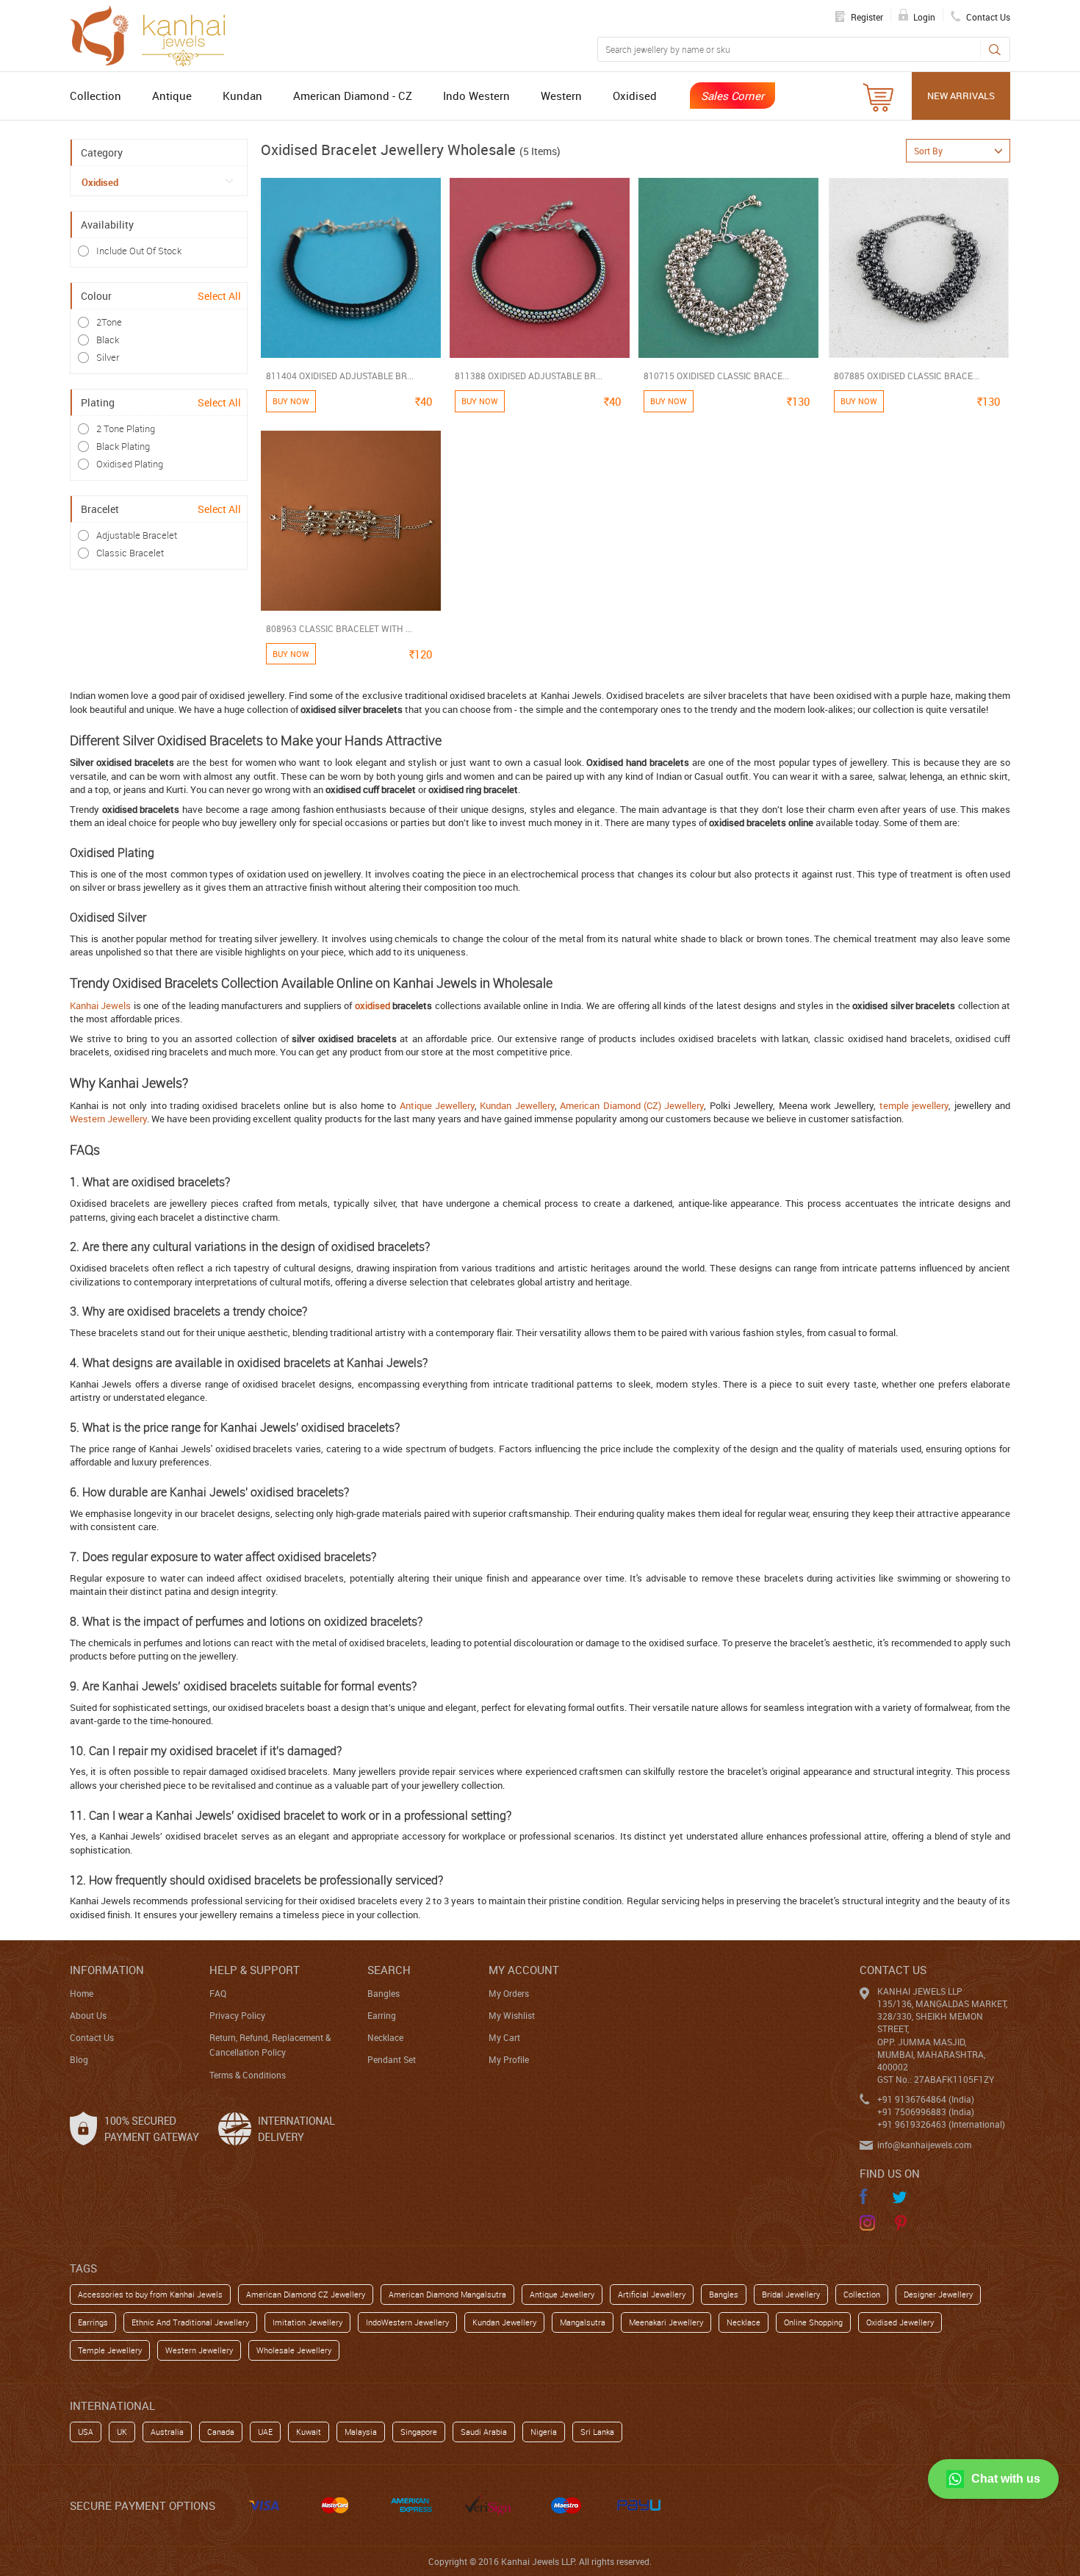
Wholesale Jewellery (294, 2350)
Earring (382, 2015)
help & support (255, 1970)
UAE (265, 2432)
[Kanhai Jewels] (154, 34)
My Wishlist (512, 2015)
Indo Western (476, 96)
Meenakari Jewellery (666, 2322)
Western (561, 96)
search (389, 1970)
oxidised (372, 1005)
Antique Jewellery (437, 1105)
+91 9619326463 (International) (941, 2124)
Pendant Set (392, 2059)
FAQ (218, 1993)
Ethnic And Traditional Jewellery (190, 2322)
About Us (88, 2015)
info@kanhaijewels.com (924, 2145)
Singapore (419, 2432)
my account (524, 1970)
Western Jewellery (108, 1119)
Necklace (385, 2037)
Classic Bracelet (130, 553)
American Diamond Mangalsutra (447, 2294)
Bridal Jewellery (791, 2294)
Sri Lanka (597, 2432)
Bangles (384, 1993)
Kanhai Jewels (100, 1005)
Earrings (93, 2322)
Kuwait (309, 2432)
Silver (108, 357)
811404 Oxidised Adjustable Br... (340, 376)
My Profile (509, 2059)
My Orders (509, 1993)
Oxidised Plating (130, 464)
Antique (172, 96)
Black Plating (123, 446)
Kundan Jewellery (517, 1105)
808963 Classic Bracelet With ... (339, 628)
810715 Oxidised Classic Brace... (716, 376)
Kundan (242, 96)
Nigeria (544, 2432)
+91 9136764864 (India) (926, 2099)
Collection (96, 96)
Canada (221, 2432)
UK (122, 2432)
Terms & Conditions (248, 2075)
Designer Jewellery (938, 2294)
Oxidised (635, 96)
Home (82, 1993)
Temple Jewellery (110, 2350)
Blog (79, 2059)
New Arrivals (961, 96)
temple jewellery (914, 1105)
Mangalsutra (583, 2322)
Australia (167, 2432)
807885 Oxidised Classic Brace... (907, 376)
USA (86, 2432)
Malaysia (361, 2432)
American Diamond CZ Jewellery (306, 2294)
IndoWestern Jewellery (407, 2322)
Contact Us (92, 2037)
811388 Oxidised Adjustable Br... (529, 376)
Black (108, 340)
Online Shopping (813, 2322)
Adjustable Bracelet (137, 535)
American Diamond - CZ (353, 96)
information (107, 1970)
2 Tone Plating (126, 428)
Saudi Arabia (484, 2432)
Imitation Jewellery (307, 2322)
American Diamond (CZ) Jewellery (632, 1105)
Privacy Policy (237, 2015)
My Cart (504, 2037)
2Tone (109, 322)
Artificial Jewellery (652, 2294)
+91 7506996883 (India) (926, 2112)
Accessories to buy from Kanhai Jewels (150, 2294)
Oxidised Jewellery (900, 2322)
